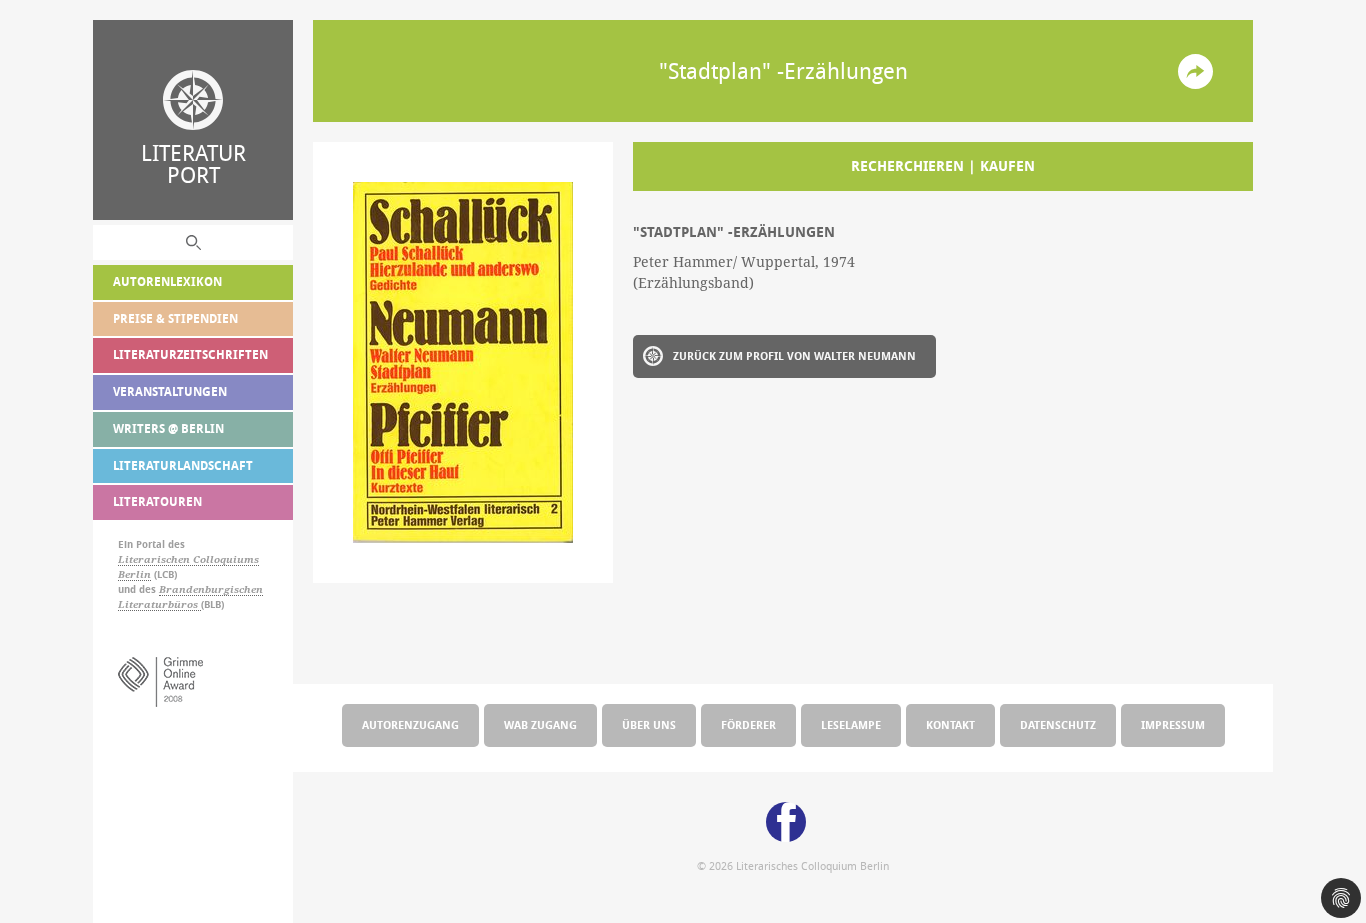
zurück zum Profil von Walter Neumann (794, 355)
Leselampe (851, 724)
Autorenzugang (410, 724)
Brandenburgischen (211, 589)
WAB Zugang (540, 724)
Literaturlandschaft (183, 465)
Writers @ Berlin (168, 428)
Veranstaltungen (170, 391)
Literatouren (157, 501)
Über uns (649, 724)
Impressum (1173, 724)
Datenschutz (1058, 724)
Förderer (748, 724)
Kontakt (950, 724)
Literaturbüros (159, 604)
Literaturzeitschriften (190, 354)
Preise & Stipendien (175, 318)
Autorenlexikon (167, 281)
